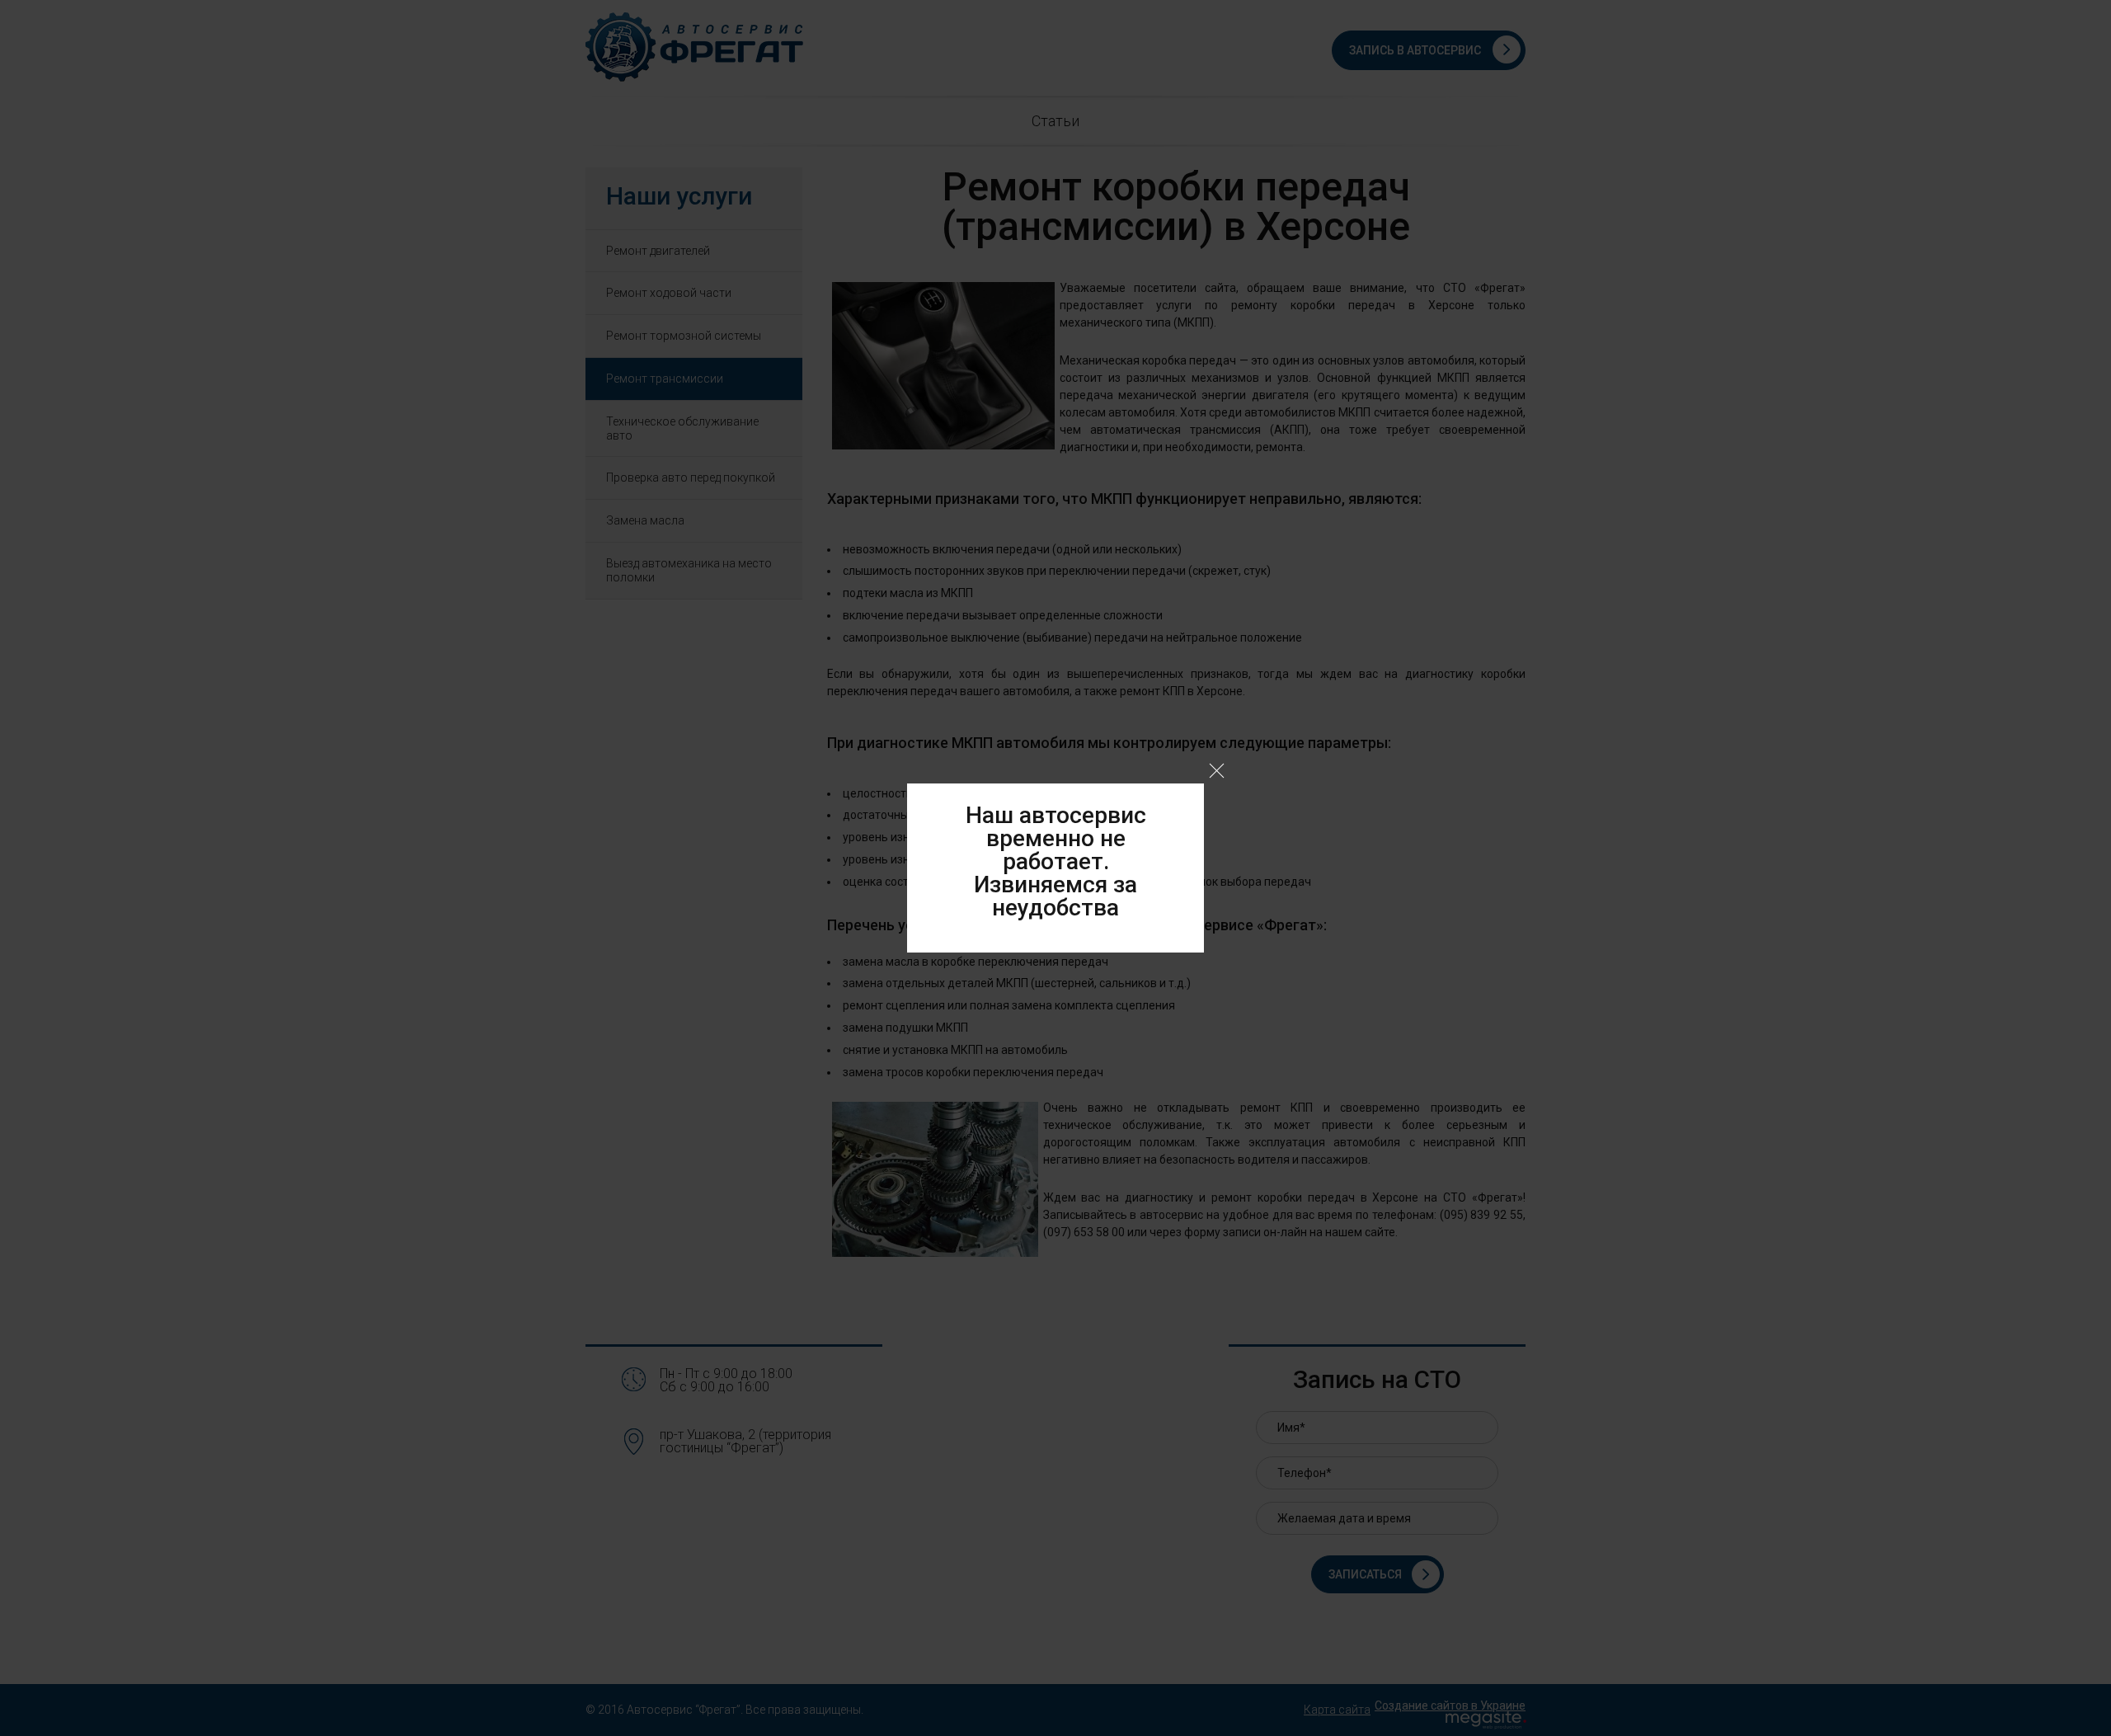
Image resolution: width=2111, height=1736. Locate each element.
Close (1217, 771)
